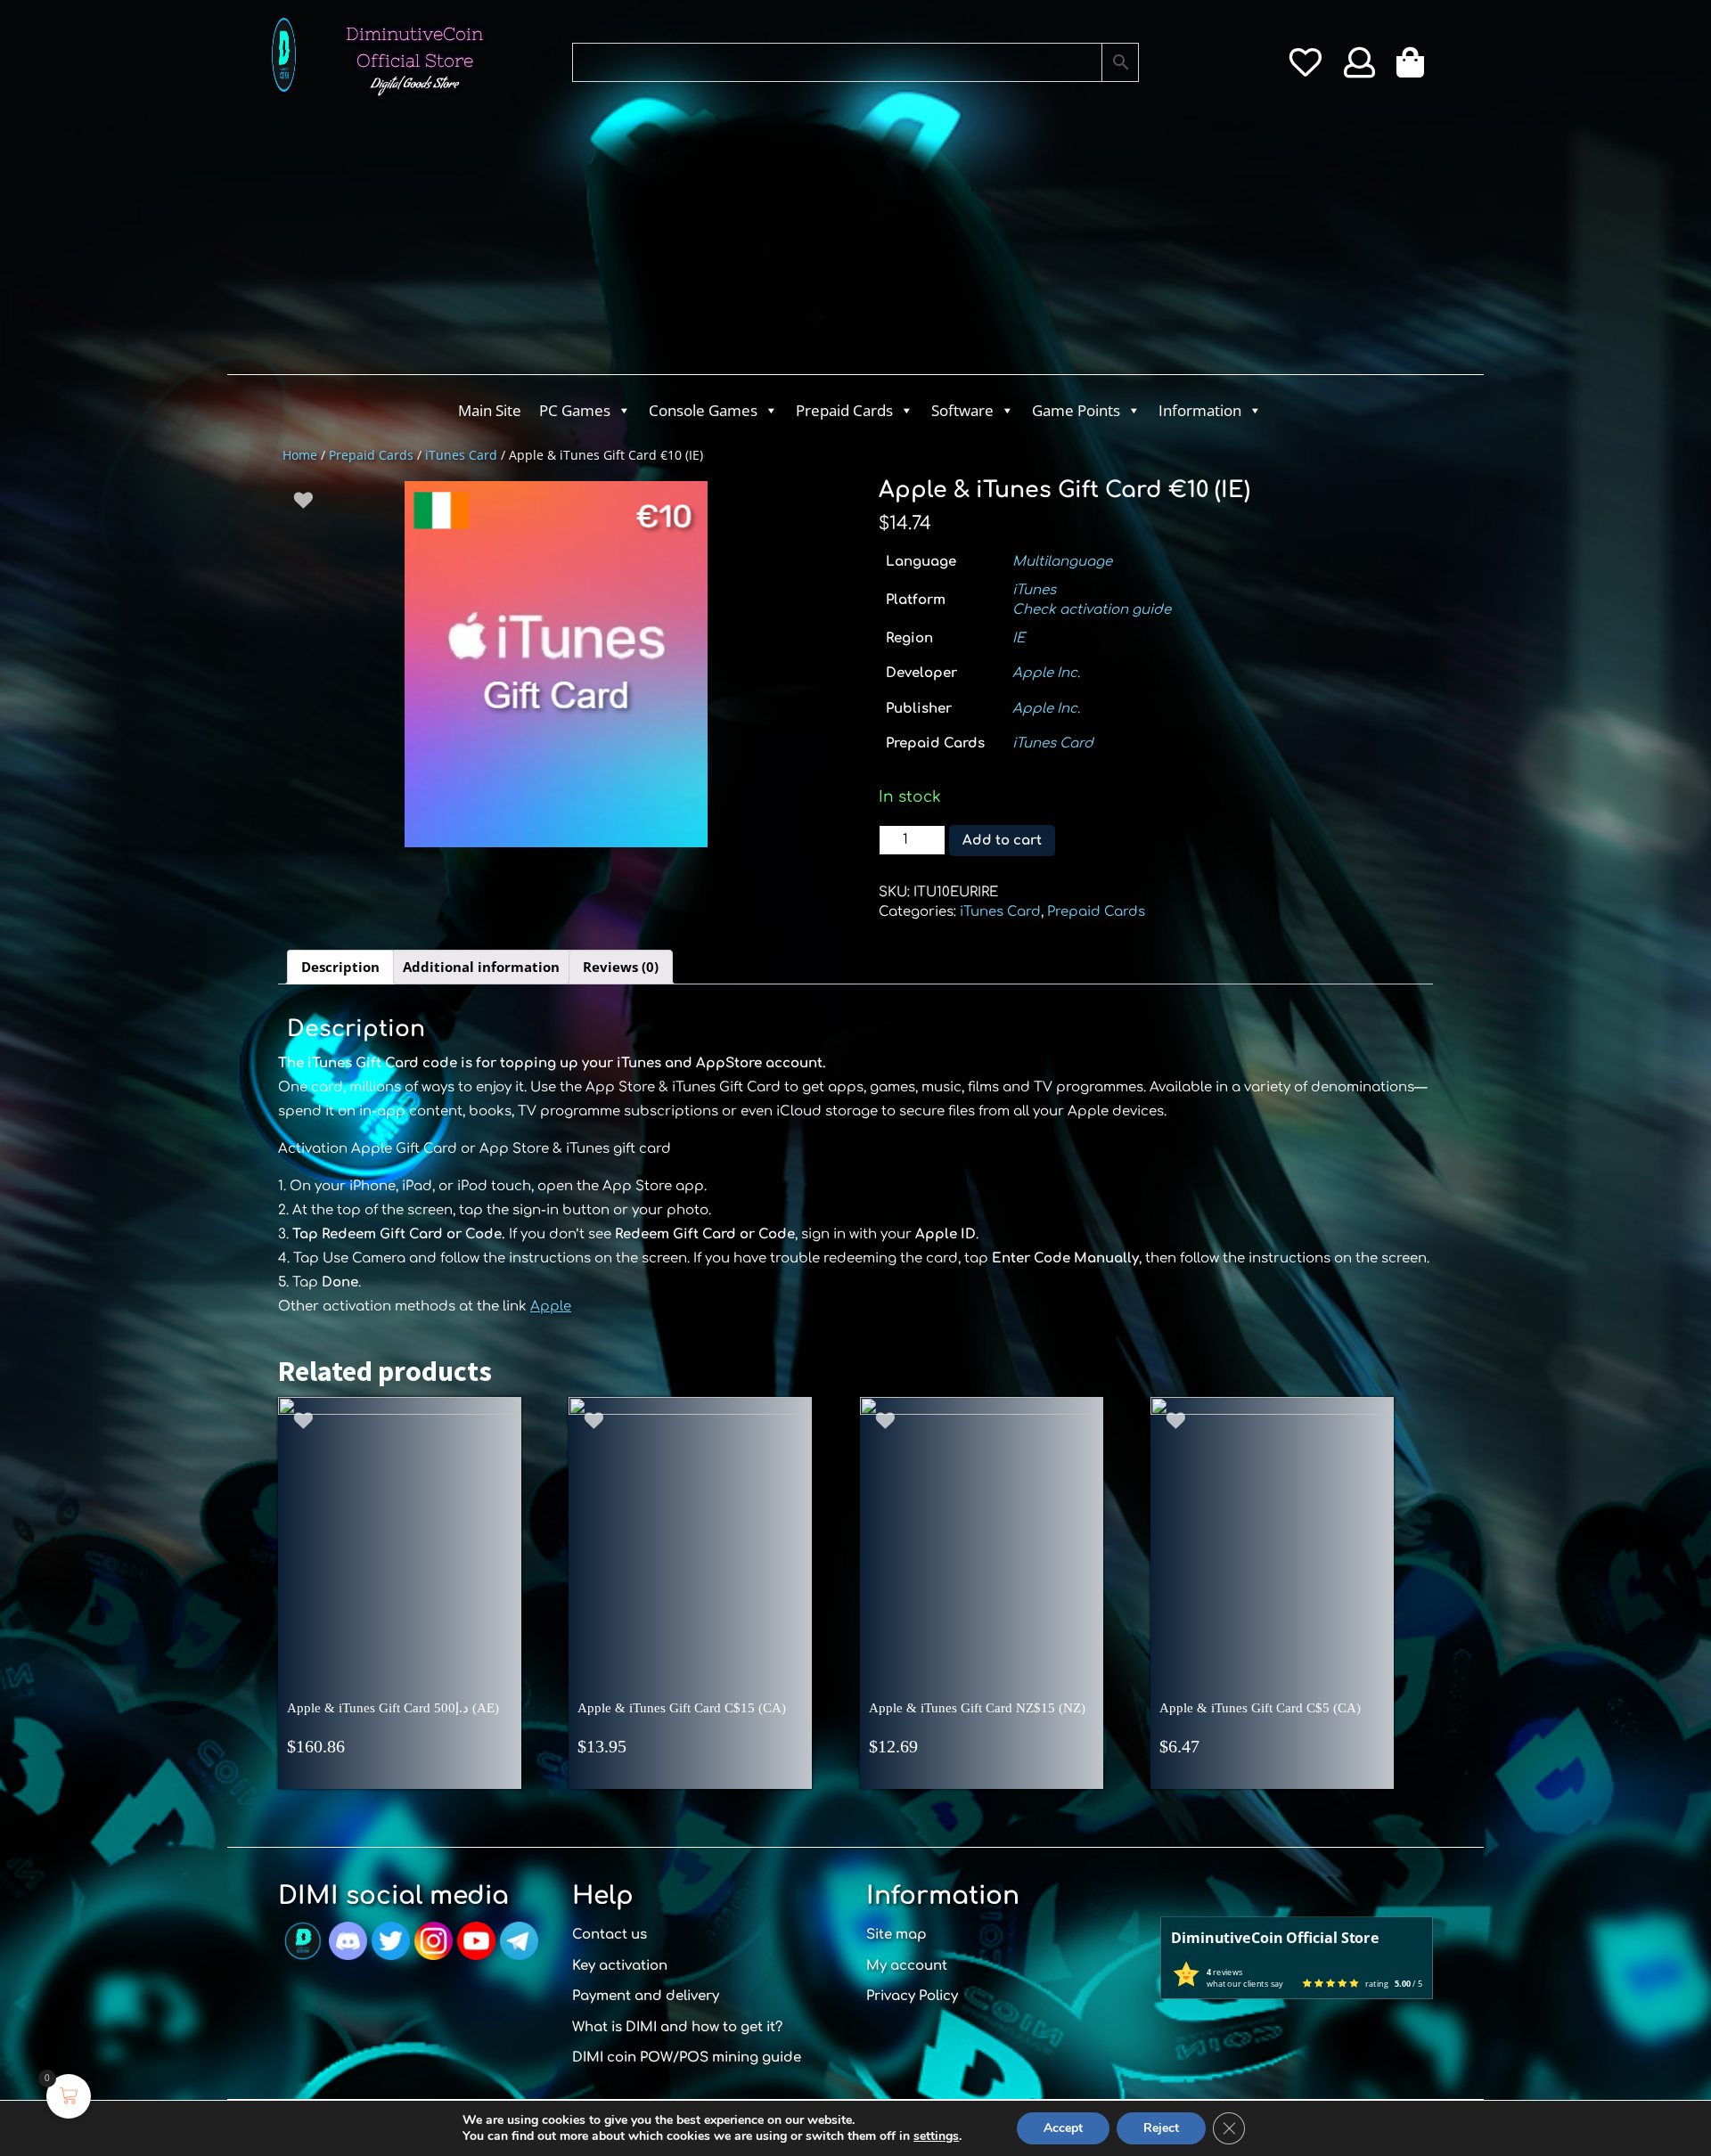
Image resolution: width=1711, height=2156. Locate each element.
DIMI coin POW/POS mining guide (687, 2058)
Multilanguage (1062, 562)
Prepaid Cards (844, 410)
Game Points (1076, 410)
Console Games (703, 410)
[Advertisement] (784, 241)
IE (1019, 638)
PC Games (575, 410)
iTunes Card (461, 455)
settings (936, 2136)
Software (962, 410)
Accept (1063, 2128)
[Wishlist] (1305, 69)
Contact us (610, 1935)
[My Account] (1359, 69)
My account (907, 1966)
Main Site (490, 410)
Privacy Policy (912, 1996)
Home (300, 455)
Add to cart (1002, 841)
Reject (1161, 2128)
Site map (896, 1935)
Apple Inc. (1046, 673)
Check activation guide (1092, 610)
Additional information (481, 967)
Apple (551, 1307)
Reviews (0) (621, 967)
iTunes (1034, 590)
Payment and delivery (646, 1996)
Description (340, 967)
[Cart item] (1415, 69)
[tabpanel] (556, 664)
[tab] (340, 968)
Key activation (620, 1966)
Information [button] (1200, 410)
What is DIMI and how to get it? (677, 2027)
